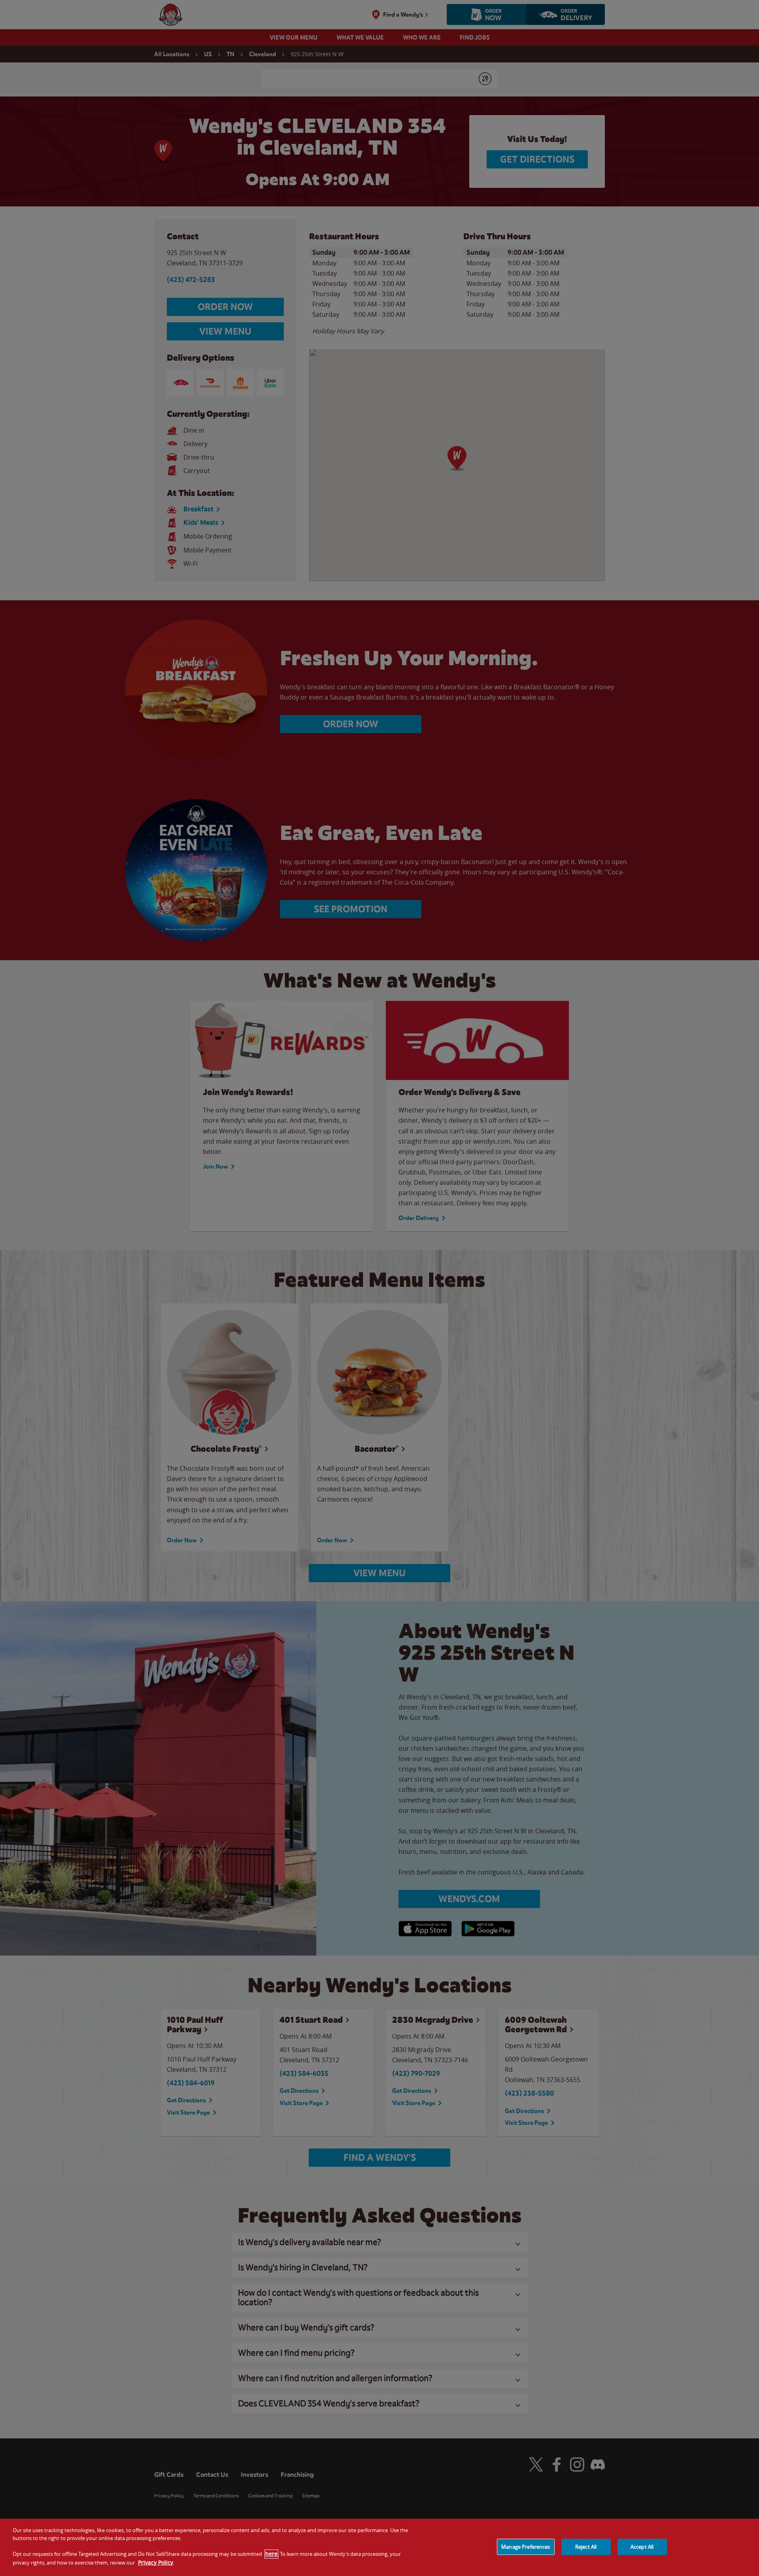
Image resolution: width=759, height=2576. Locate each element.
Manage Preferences (526, 2546)
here (271, 2554)
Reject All (586, 2546)
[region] (379, 2547)
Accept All (642, 2546)
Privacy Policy (156, 2562)
